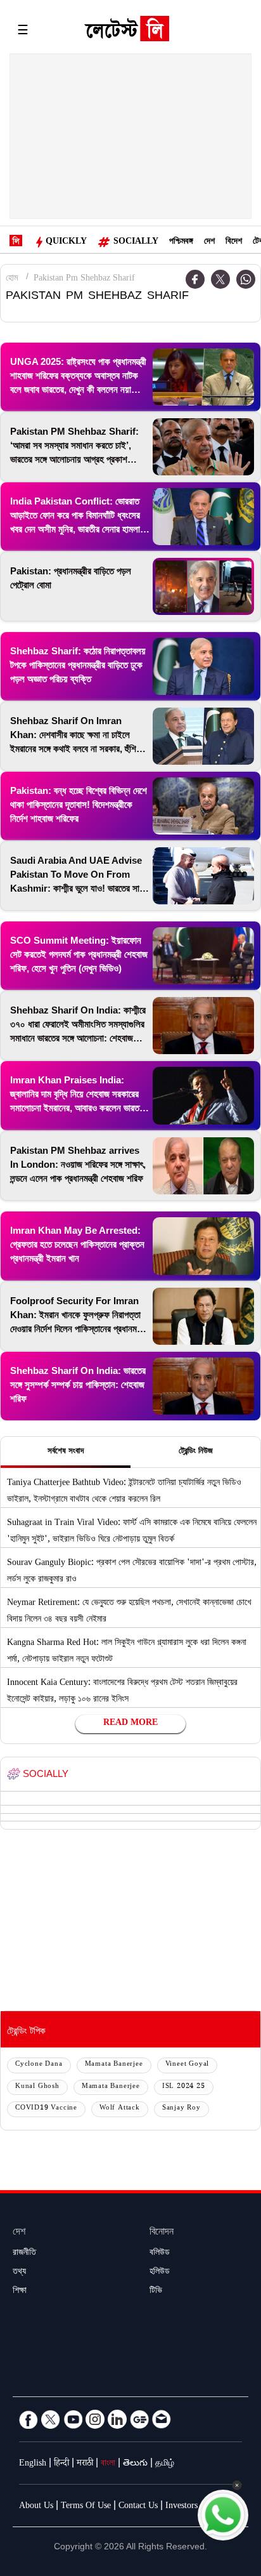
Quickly (66, 242)
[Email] (162, 2419)
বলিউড (160, 2254)
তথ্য (19, 2273)
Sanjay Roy (181, 2109)
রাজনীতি (24, 2254)
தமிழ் (165, 2464)
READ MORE (130, 1724)
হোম (12, 279)
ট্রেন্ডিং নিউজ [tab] (196, 1452)
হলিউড (160, 2273)
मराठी (85, 2464)
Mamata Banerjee (114, 2065)
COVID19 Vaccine (46, 2109)
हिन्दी (61, 2464)
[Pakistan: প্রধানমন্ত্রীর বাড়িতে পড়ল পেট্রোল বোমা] (203, 586)
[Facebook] (195, 279)
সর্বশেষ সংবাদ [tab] (66, 1452)
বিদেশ (234, 242)
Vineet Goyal (188, 2065)
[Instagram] (95, 2419)
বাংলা (108, 2464)
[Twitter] (220, 279)
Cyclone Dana (39, 2065)
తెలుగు (135, 2464)
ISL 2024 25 (184, 2087)
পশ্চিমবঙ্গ (181, 242)
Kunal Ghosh (37, 2087)
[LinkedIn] (117, 2419)
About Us (36, 2507)
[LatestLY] (127, 32)
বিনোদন (162, 2233)
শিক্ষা (20, 2292)
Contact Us (138, 2507)
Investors (181, 2507)
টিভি (156, 2292)
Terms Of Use (86, 2507)
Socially (136, 242)
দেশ (209, 242)
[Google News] (139, 2419)
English (33, 2464)
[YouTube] (73, 2419)
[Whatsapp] (246, 279)
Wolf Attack (120, 2109)
